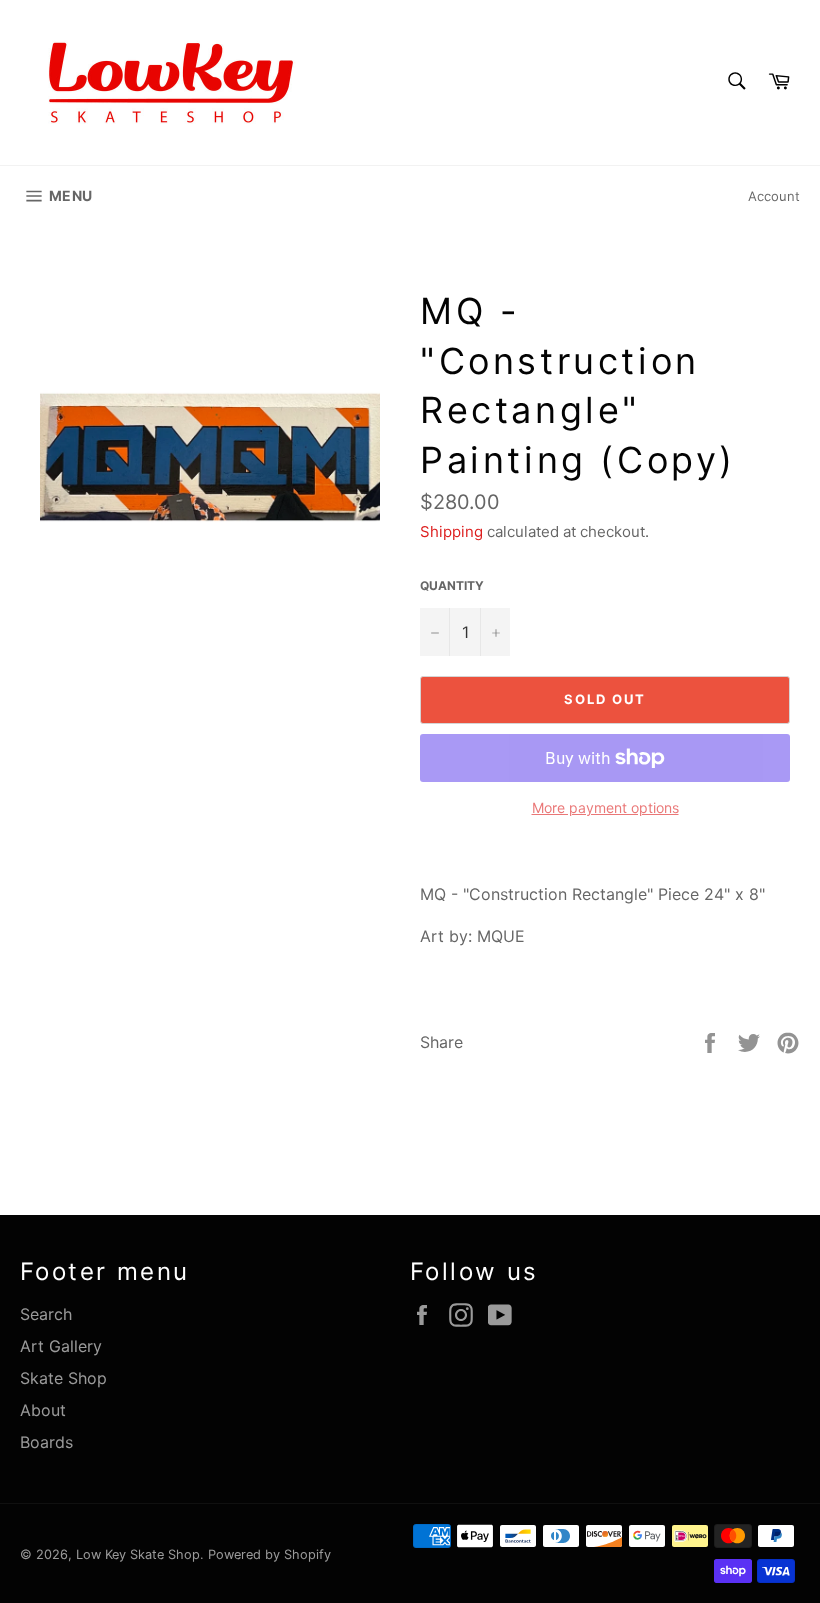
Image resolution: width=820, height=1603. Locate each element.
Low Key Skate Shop (138, 1554)
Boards (46, 1442)
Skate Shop (63, 1378)
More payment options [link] (605, 807)
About (43, 1410)
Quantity (452, 585)
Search (46, 1314)
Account (774, 196)
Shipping (451, 531)
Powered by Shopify (269, 1554)
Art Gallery (61, 1346)
